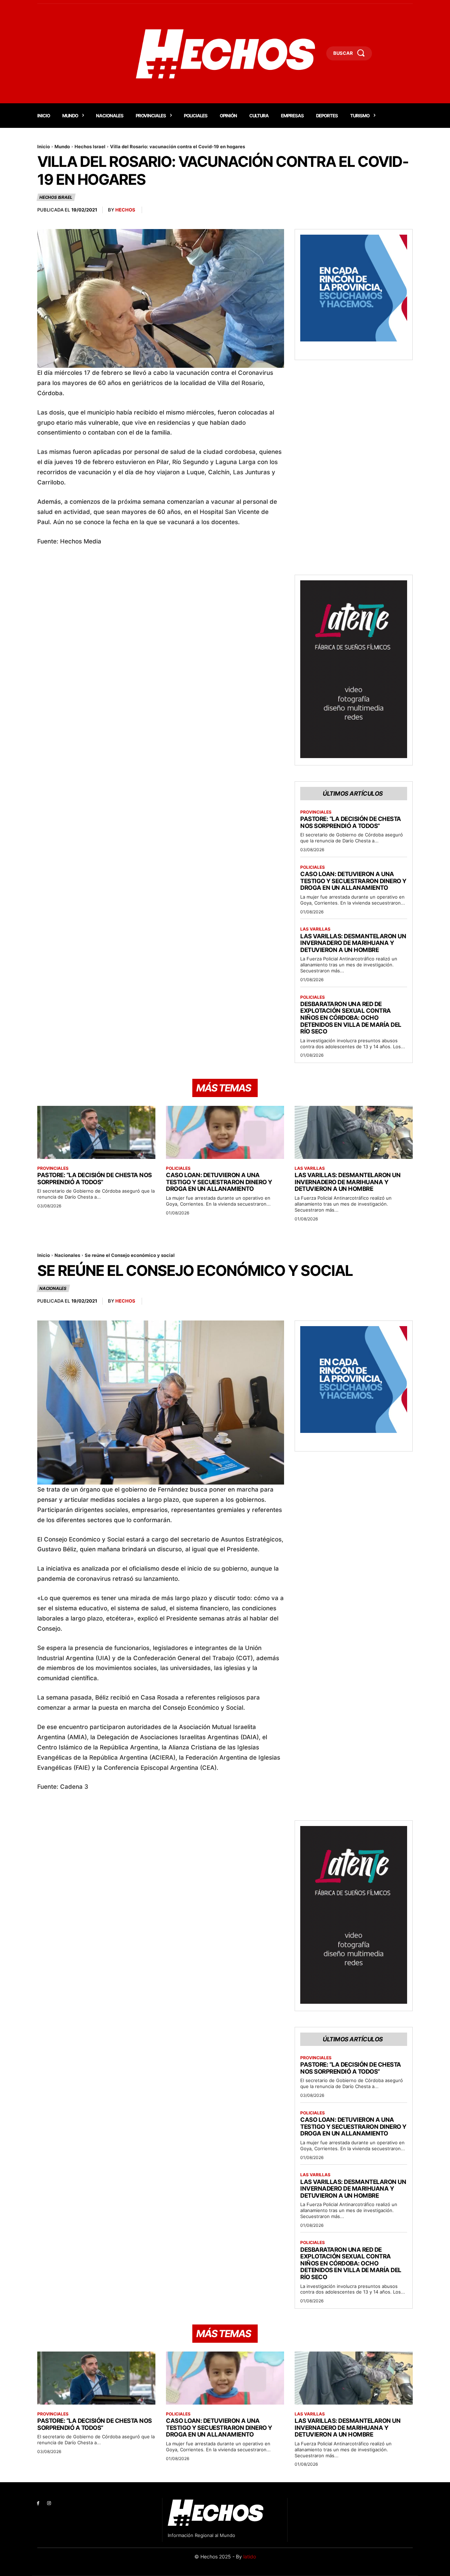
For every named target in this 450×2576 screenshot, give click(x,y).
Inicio (44, 146)
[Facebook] (38, 2503)
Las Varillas (315, 929)
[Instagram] (49, 2503)
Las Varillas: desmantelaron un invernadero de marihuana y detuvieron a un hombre (353, 943)
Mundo (62, 146)
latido (250, 2557)
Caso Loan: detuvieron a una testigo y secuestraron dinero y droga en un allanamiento (353, 881)
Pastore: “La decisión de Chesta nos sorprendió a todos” (351, 822)
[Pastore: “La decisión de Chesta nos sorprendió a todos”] (96, 1132)
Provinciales (316, 812)
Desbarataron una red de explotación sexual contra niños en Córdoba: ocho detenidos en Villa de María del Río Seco (351, 1018)
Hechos (125, 210)
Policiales (313, 867)
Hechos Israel (90, 146)
